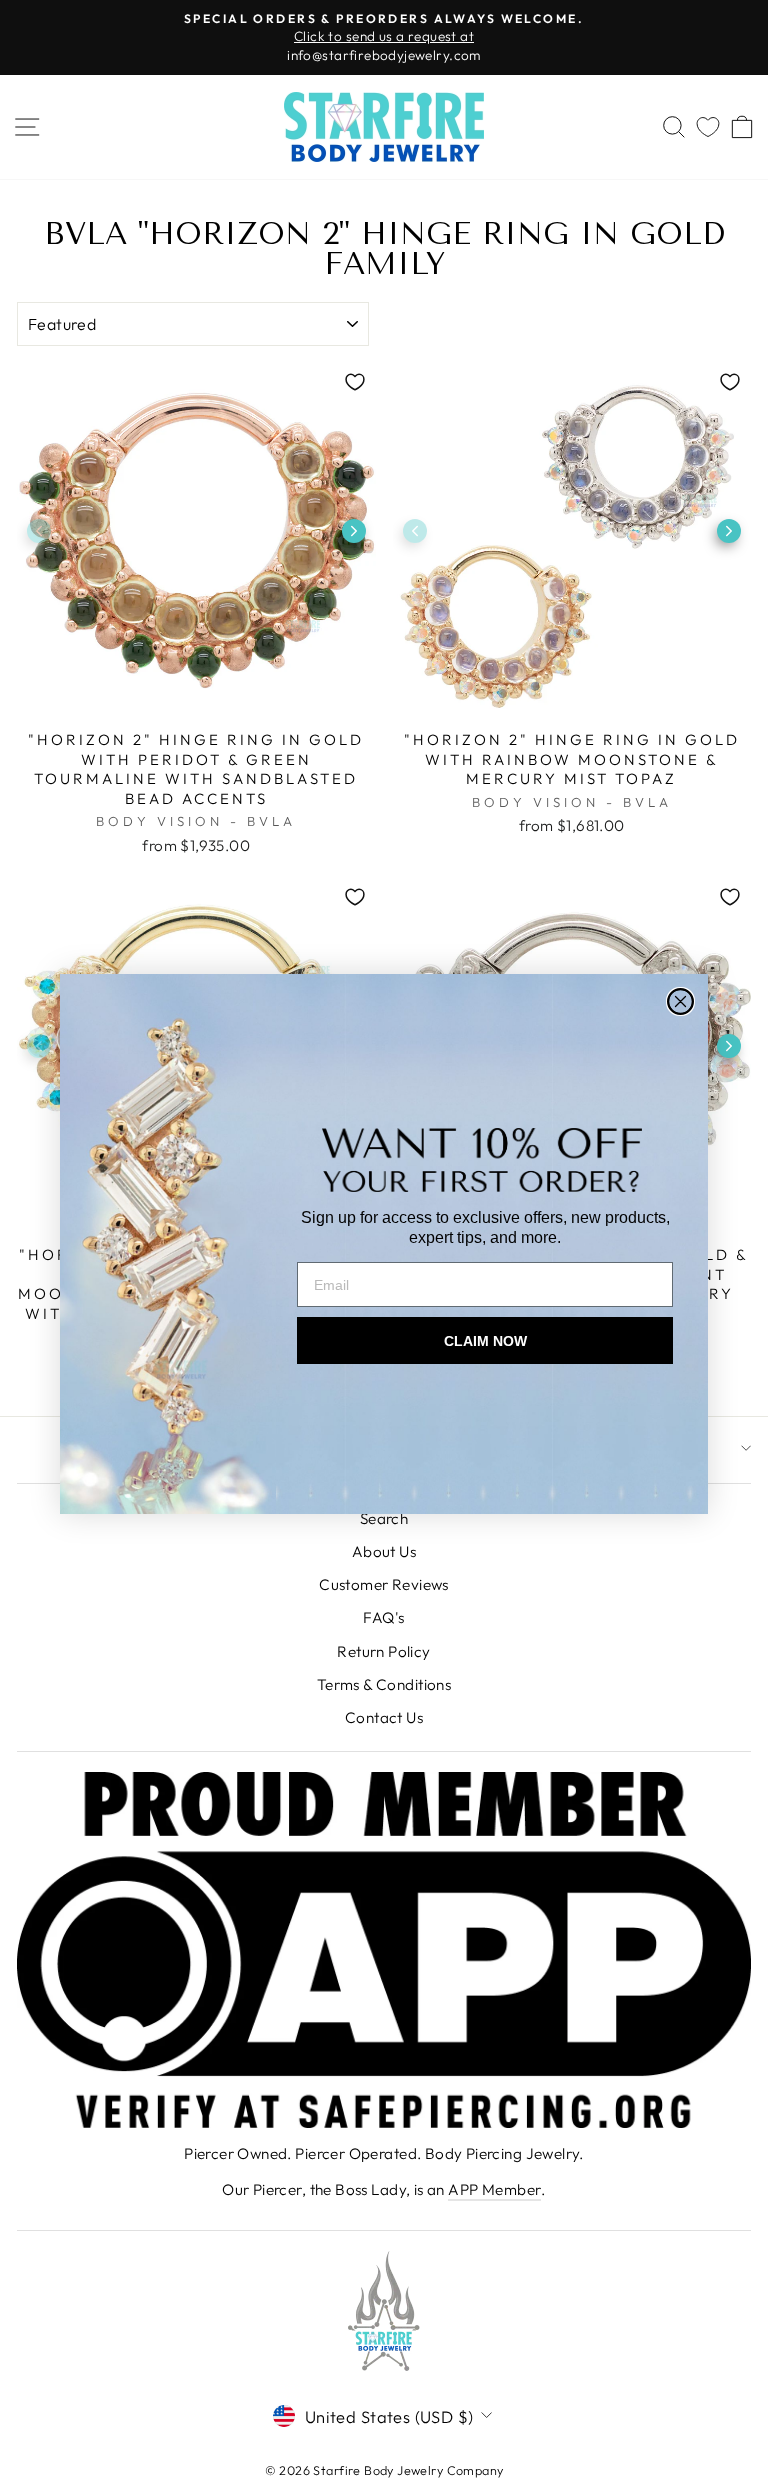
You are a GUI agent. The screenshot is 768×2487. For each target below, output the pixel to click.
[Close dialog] (680, 1001)
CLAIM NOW (485, 1341)
